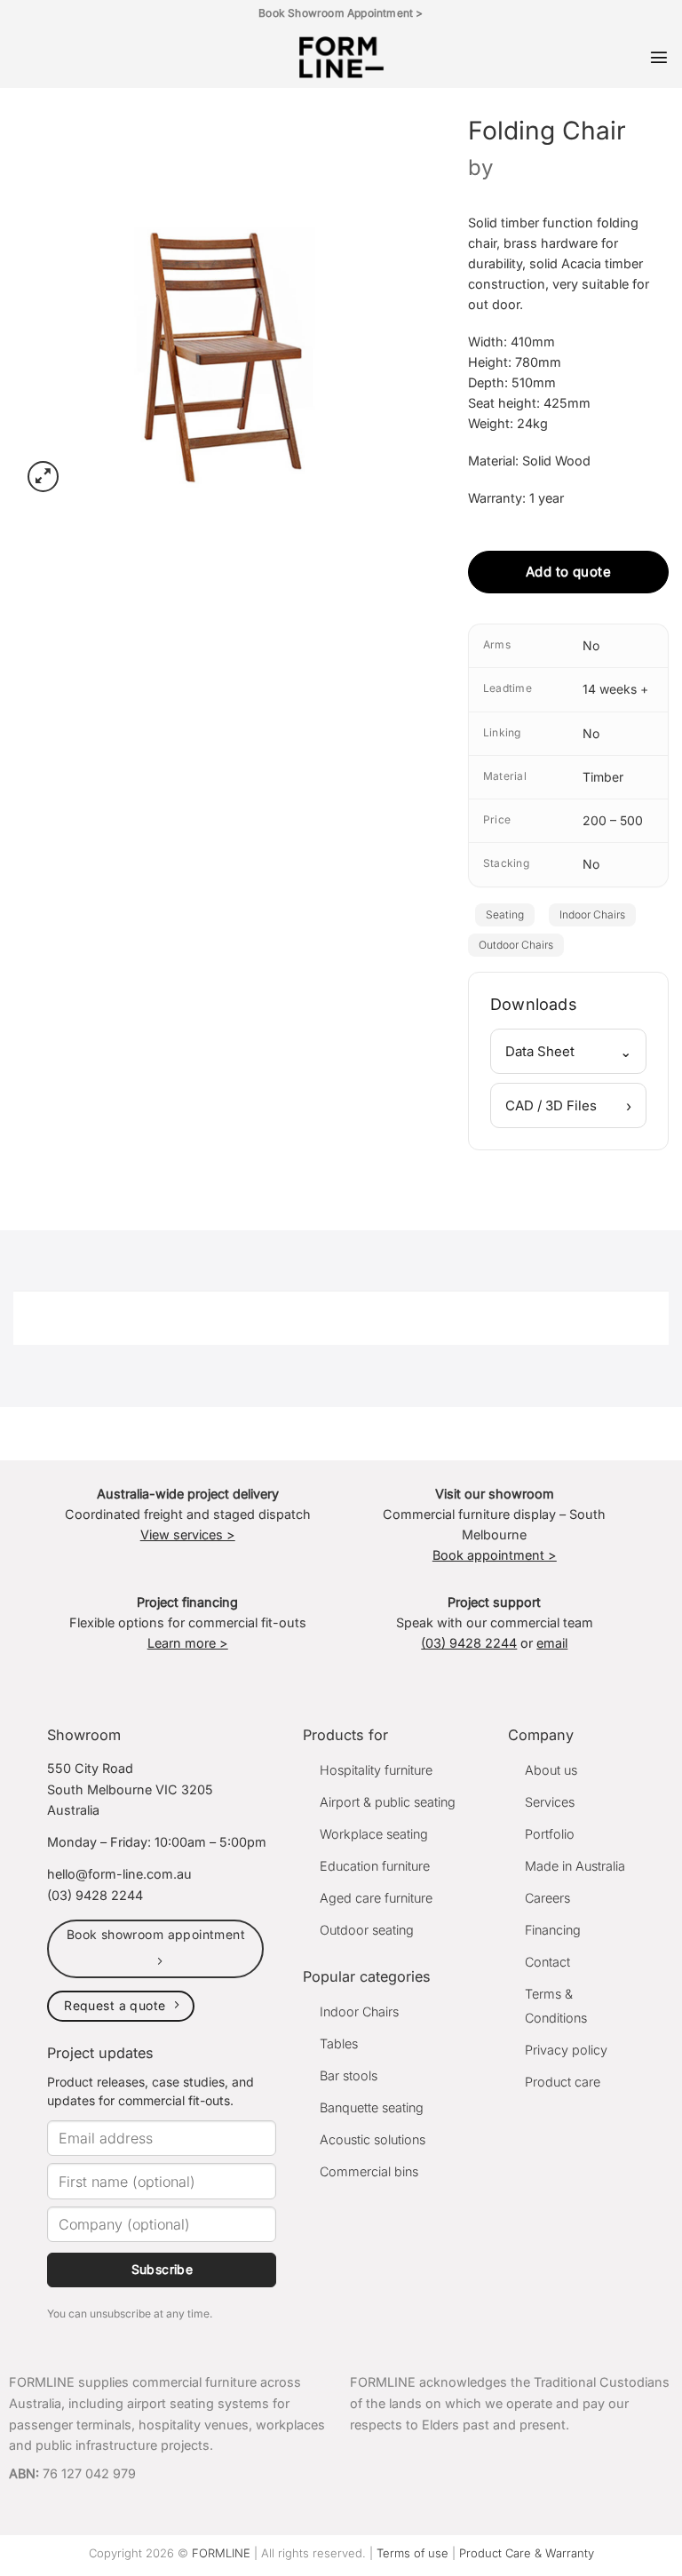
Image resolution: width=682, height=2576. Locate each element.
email (552, 1643)
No (591, 645)
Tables (339, 2043)
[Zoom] (43, 477)
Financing (553, 1930)
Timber (603, 777)
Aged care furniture (376, 1898)
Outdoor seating (367, 1930)
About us (551, 1770)
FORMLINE (221, 2553)
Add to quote (568, 572)
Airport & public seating (388, 1802)
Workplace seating (374, 1834)
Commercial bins (369, 2171)
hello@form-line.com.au (119, 1874)
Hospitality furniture (376, 1770)
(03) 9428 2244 (469, 1643)
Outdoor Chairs (516, 945)
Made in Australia (575, 1866)
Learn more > (188, 1643)
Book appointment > (495, 1555)
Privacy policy (566, 2050)
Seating (505, 914)
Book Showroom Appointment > (341, 13)
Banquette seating (372, 2107)
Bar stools (349, 2075)
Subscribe (163, 2269)
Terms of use (412, 2553)
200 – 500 (613, 820)
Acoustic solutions (373, 2139)
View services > (188, 1534)
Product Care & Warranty (527, 2553)
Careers (547, 1898)
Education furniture (375, 1866)
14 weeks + (615, 689)
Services (550, 1802)
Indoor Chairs (592, 914)
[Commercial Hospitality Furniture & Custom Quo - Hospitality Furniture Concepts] (341, 57)
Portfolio (550, 1834)
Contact (547, 1962)
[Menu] (659, 57)
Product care (563, 2082)
